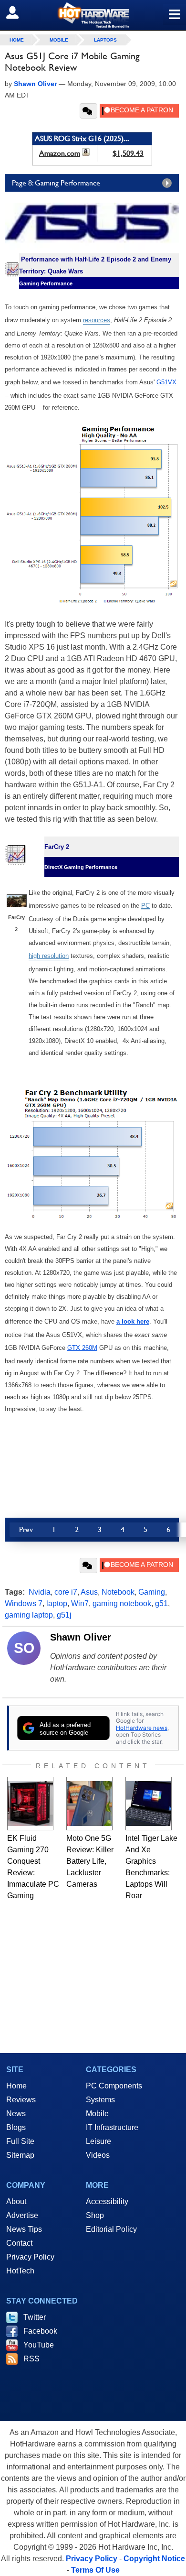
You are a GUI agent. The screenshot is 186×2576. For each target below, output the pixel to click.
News (16, 2114)
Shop (95, 2215)
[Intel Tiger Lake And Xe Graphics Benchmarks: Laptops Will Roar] (149, 1804)
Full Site (20, 2141)
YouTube (39, 2345)
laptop (57, 1603)
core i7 (66, 1592)
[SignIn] (18, 12)
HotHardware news (142, 1728)
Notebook (118, 1592)
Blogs (16, 2127)
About (16, 2201)
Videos (98, 2155)
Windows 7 (24, 1603)
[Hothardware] (93, 15)
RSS (31, 2359)
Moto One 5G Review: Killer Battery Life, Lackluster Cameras (90, 1861)
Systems (100, 2100)
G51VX (166, 382)
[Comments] (88, 111)
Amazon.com (60, 153)
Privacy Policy (30, 2257)
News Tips (24, 2229)
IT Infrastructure (112, 2127)
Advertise (22, 2215)
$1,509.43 (128, 153)
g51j (64, 1615)
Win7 (80, 1603)
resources (97, 320)
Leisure (98, 2141)
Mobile (59, 40)
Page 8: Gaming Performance (56, 183)
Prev (26, 1529)
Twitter (35, 2317)
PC (145, 906)
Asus (89, 1592)
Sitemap (20, 2155)
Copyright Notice (154, 2559)
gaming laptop (29, 1615)
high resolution (49, 956)
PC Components (114, 2086)
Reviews (21, 2100)
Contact (19, 2243)
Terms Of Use (95, 2570)
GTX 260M (82, 1348)
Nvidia (40, 1592)
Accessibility (107, 2201)
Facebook (40, 2331)
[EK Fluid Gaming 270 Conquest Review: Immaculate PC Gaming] (30, 1804)
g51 (161, 1603)
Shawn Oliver (81, 1637)
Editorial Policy (111, 2229)
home (17, 40)
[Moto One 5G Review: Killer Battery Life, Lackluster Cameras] (89, 1804)
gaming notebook (122, 1603)
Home (16, 2086)
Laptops (105, 40)
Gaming (152, 1592)
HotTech (20, 2271)
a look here (133, 1321)
